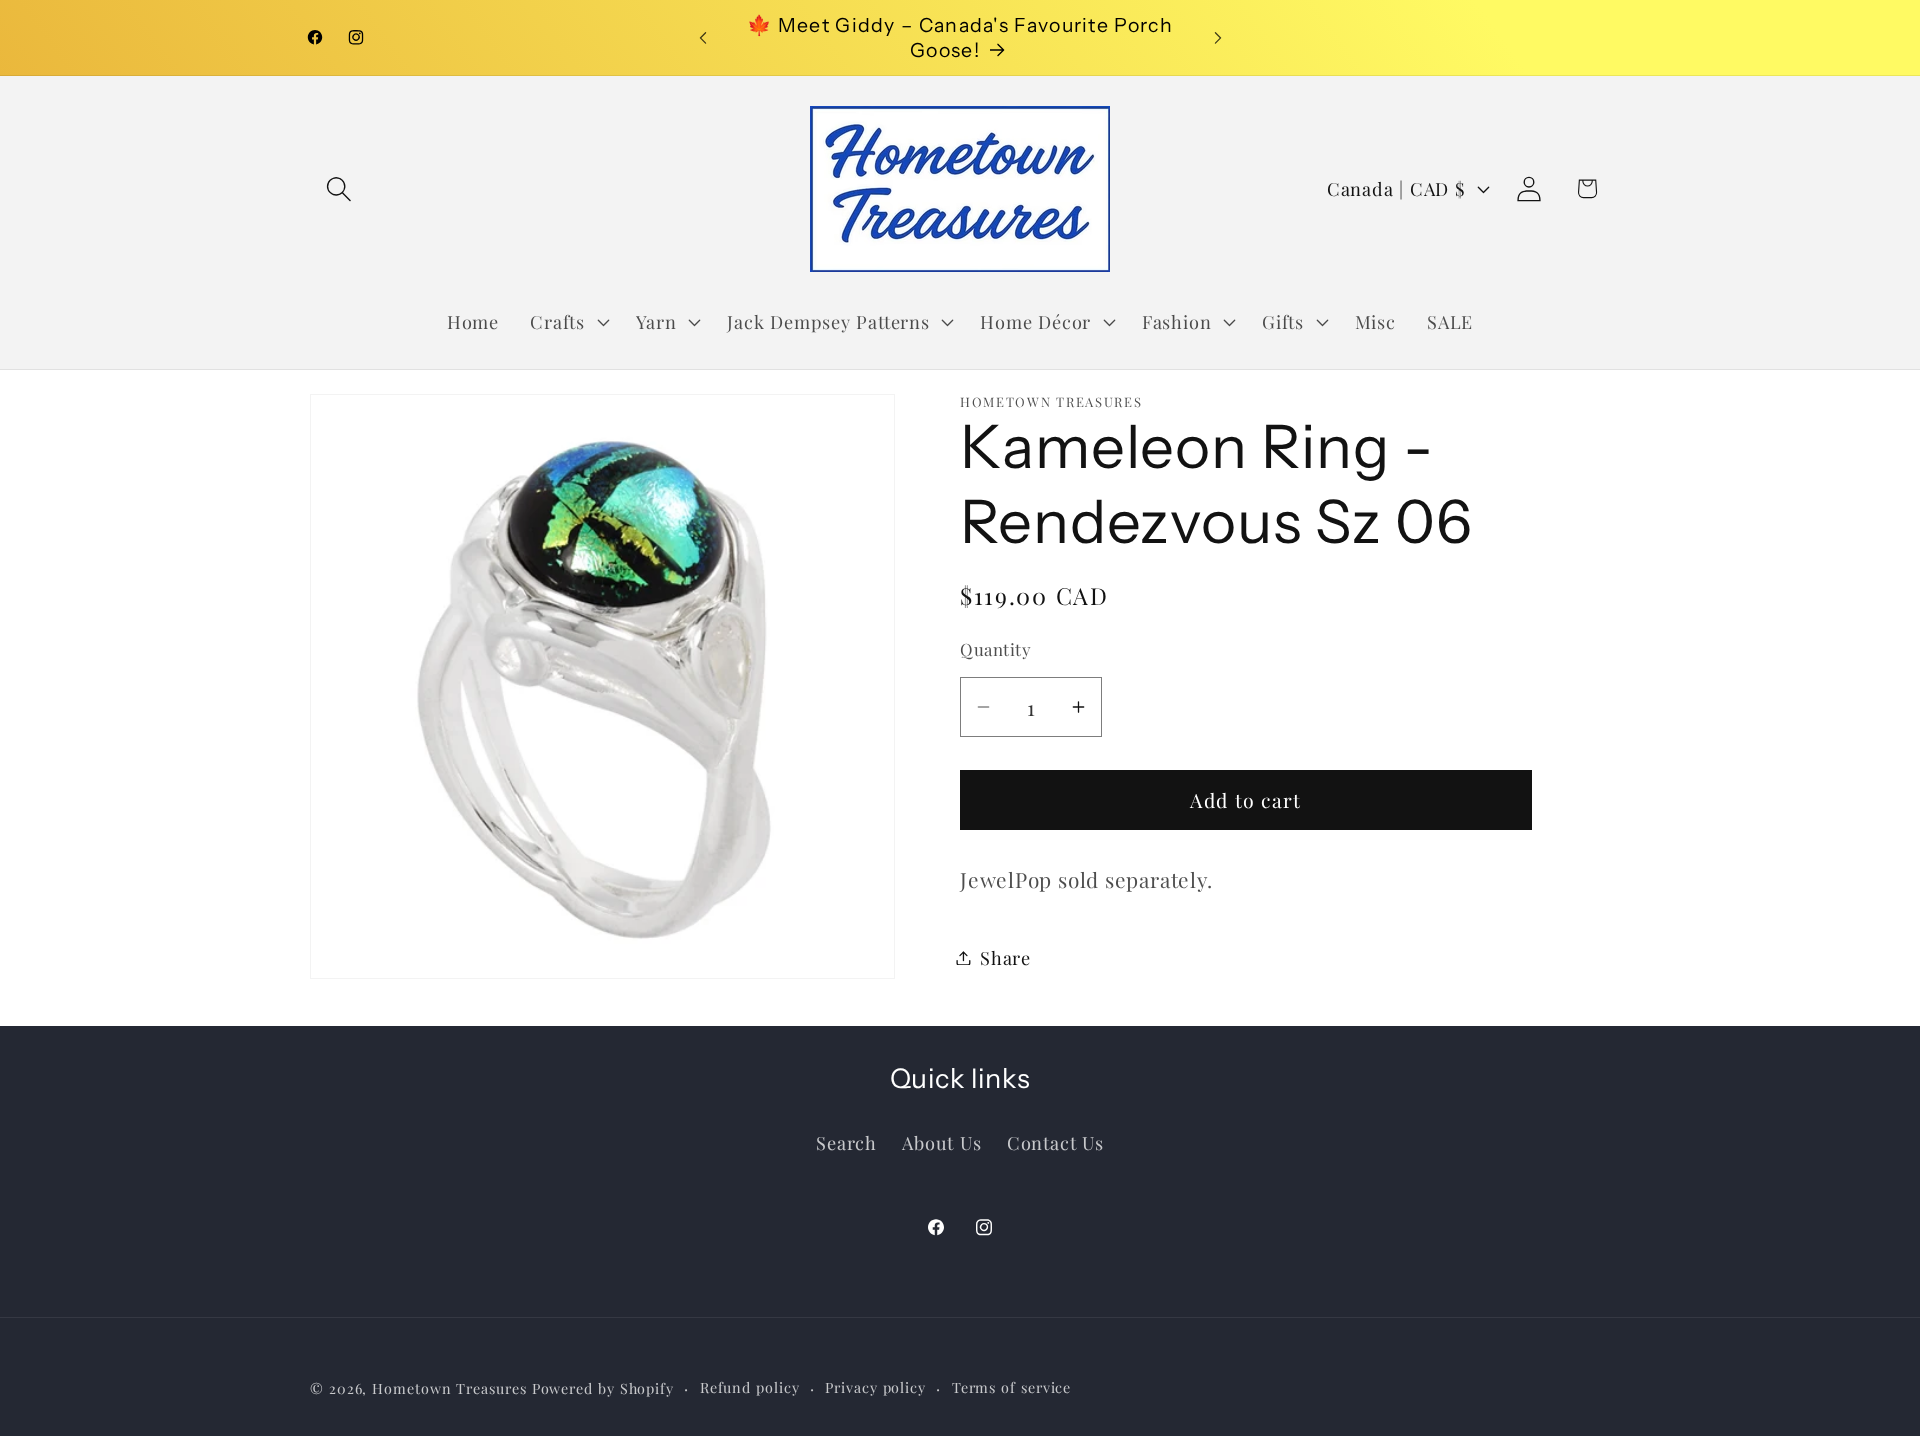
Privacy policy (875, 1387)
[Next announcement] (1218, 37)
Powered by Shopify (603, 1388)
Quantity (995, 649)
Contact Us (1055, 1142)
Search (846, 1142)
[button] (338, 188)
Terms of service (1012, 1387)
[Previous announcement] (703, 37)
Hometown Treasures (449, 1388)
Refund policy (750, 1387)
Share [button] (1005, 957)
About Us (941, 1142)
